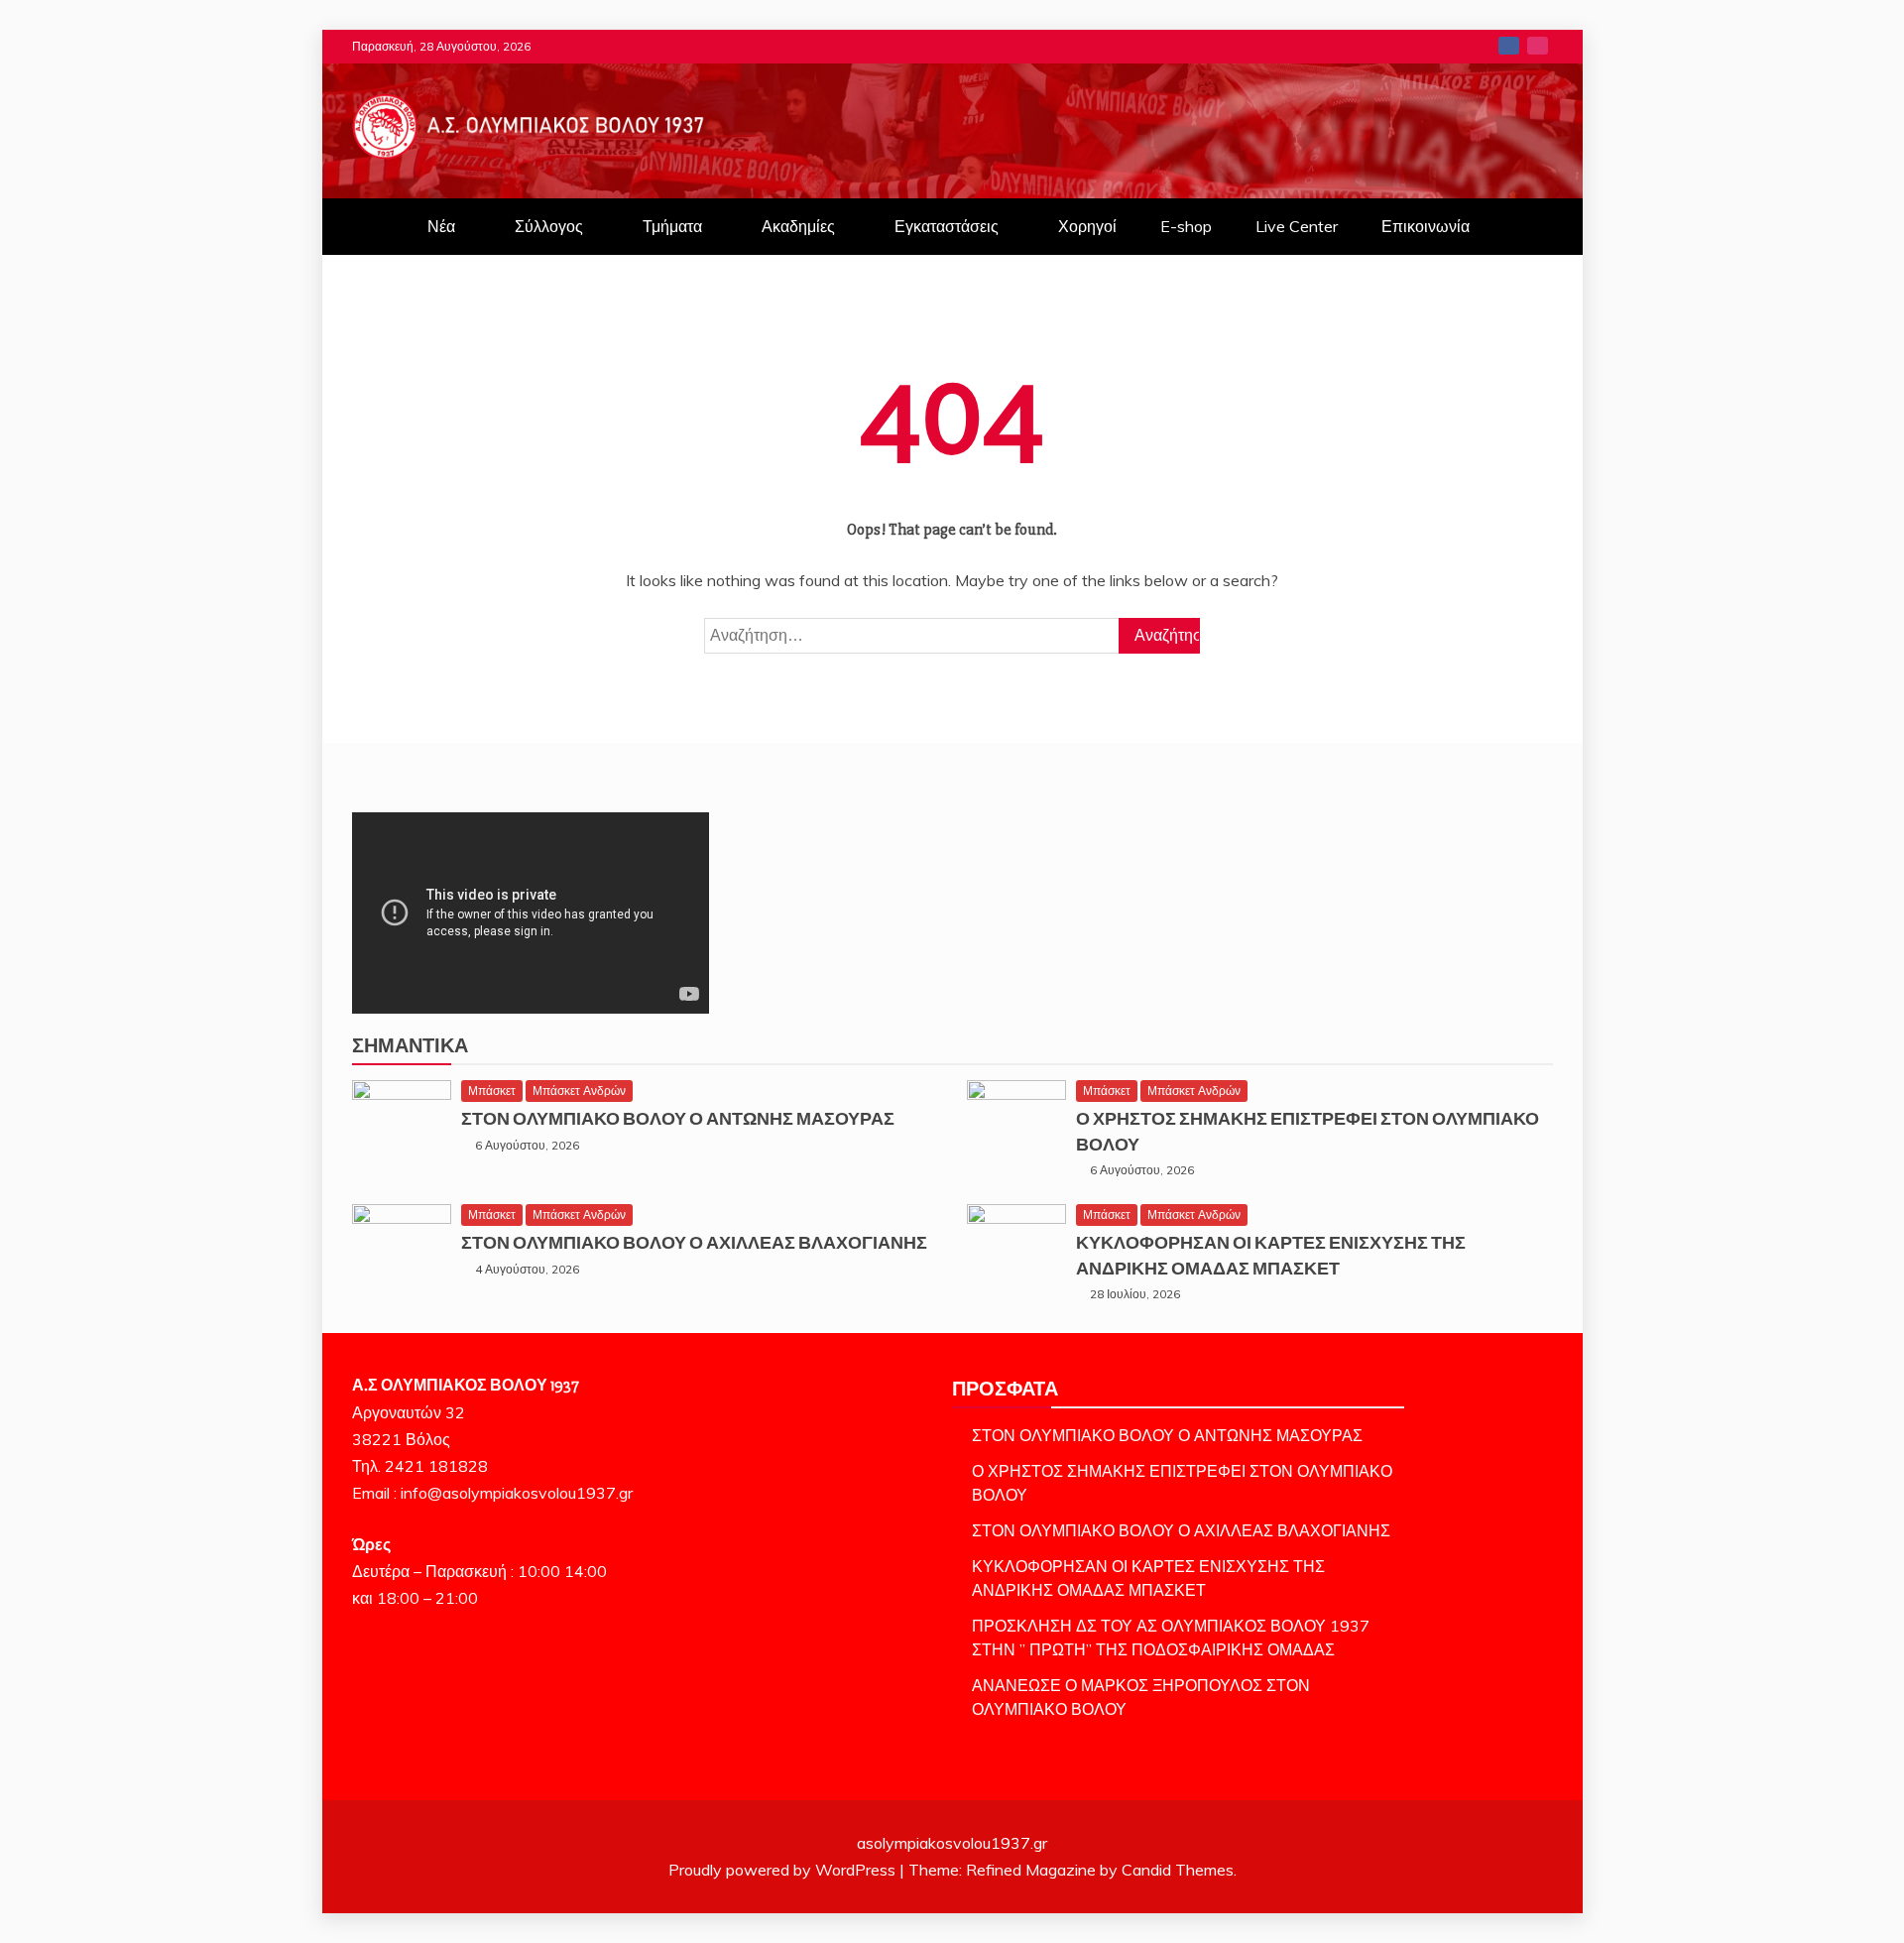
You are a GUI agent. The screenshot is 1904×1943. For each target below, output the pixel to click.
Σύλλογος (549, 226)
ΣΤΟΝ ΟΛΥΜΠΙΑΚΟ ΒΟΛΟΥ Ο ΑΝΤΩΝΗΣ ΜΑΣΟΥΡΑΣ (678, 1119)
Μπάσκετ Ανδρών (579, 1091)
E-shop (1186, 226)
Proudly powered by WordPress (784, 1870)
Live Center (1297, 226)
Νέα (441, 226)
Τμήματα (672, 226)
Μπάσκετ (492, 1091)
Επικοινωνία (1426, 226)
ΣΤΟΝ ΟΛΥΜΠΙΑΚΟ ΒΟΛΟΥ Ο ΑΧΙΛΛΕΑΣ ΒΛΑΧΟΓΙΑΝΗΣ (694, 1243)
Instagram (1538, 46)
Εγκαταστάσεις (947, 226)
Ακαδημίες (798, 226)
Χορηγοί (1087, 226)
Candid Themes (1178, 1870)
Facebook (1509, 46)
